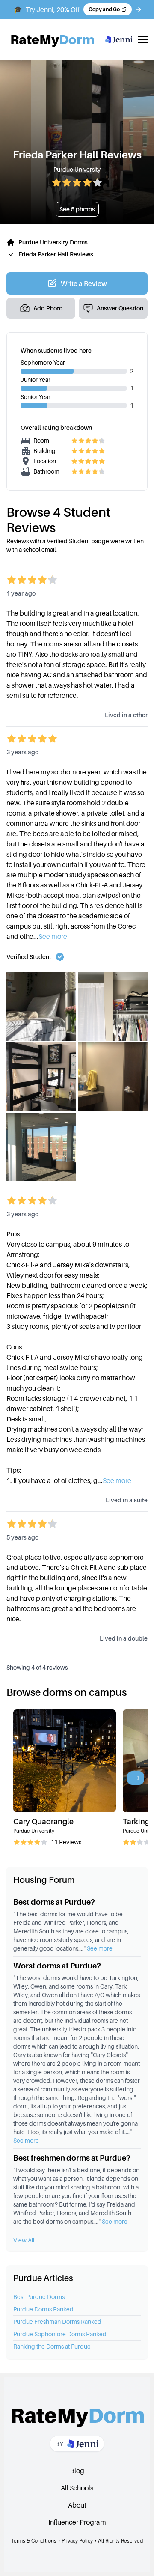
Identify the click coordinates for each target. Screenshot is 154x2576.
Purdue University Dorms (53, 242)
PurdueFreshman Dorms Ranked (57, 2321)
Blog (77, 2471)
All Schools (77, 2488)
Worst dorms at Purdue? (57, 1966)
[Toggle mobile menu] (143, 39)
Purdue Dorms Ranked (43, 2309)
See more (53, 936)
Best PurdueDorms (39, 2297)
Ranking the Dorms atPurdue (52, 2346)
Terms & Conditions (34, 2541)
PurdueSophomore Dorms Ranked (60, 2334)
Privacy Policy (77, 2541)
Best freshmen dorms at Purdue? (72, 2158)
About (77, 2505)
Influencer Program (77, 2522)
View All (24, 2240)
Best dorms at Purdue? (54, 1902)
